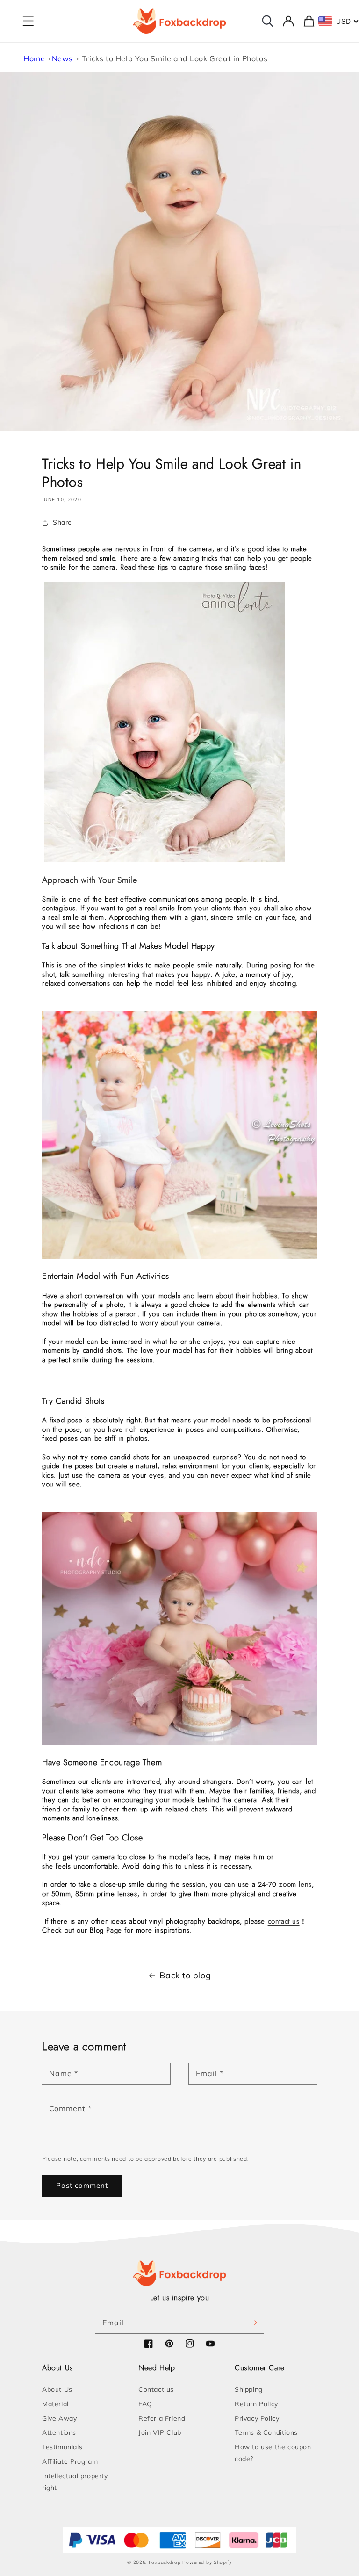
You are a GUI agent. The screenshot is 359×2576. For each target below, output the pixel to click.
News (62, 58)
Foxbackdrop (165, 2562)
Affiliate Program (70, 2461)
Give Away (59, 2418)
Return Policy (256, 2404)
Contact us (156, 2389)
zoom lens (295, 1884)
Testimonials (62, 2447)
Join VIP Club (160, 2432)
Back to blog (185, 1975)
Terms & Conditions (266, 2432)
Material (55, 2404)
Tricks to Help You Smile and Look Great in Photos (175, 58)
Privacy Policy (257, 2418)
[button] (28, 21)
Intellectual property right (75, 2482)
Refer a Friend (162, 2418)
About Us (57, 2389)
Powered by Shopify (207, 2562)
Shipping (249, 2389)
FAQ (145, 2404)
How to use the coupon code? (273, 2453)
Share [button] (62, 522)
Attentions (59, 2432)
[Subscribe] (253, 2323)
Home (34, 58)
